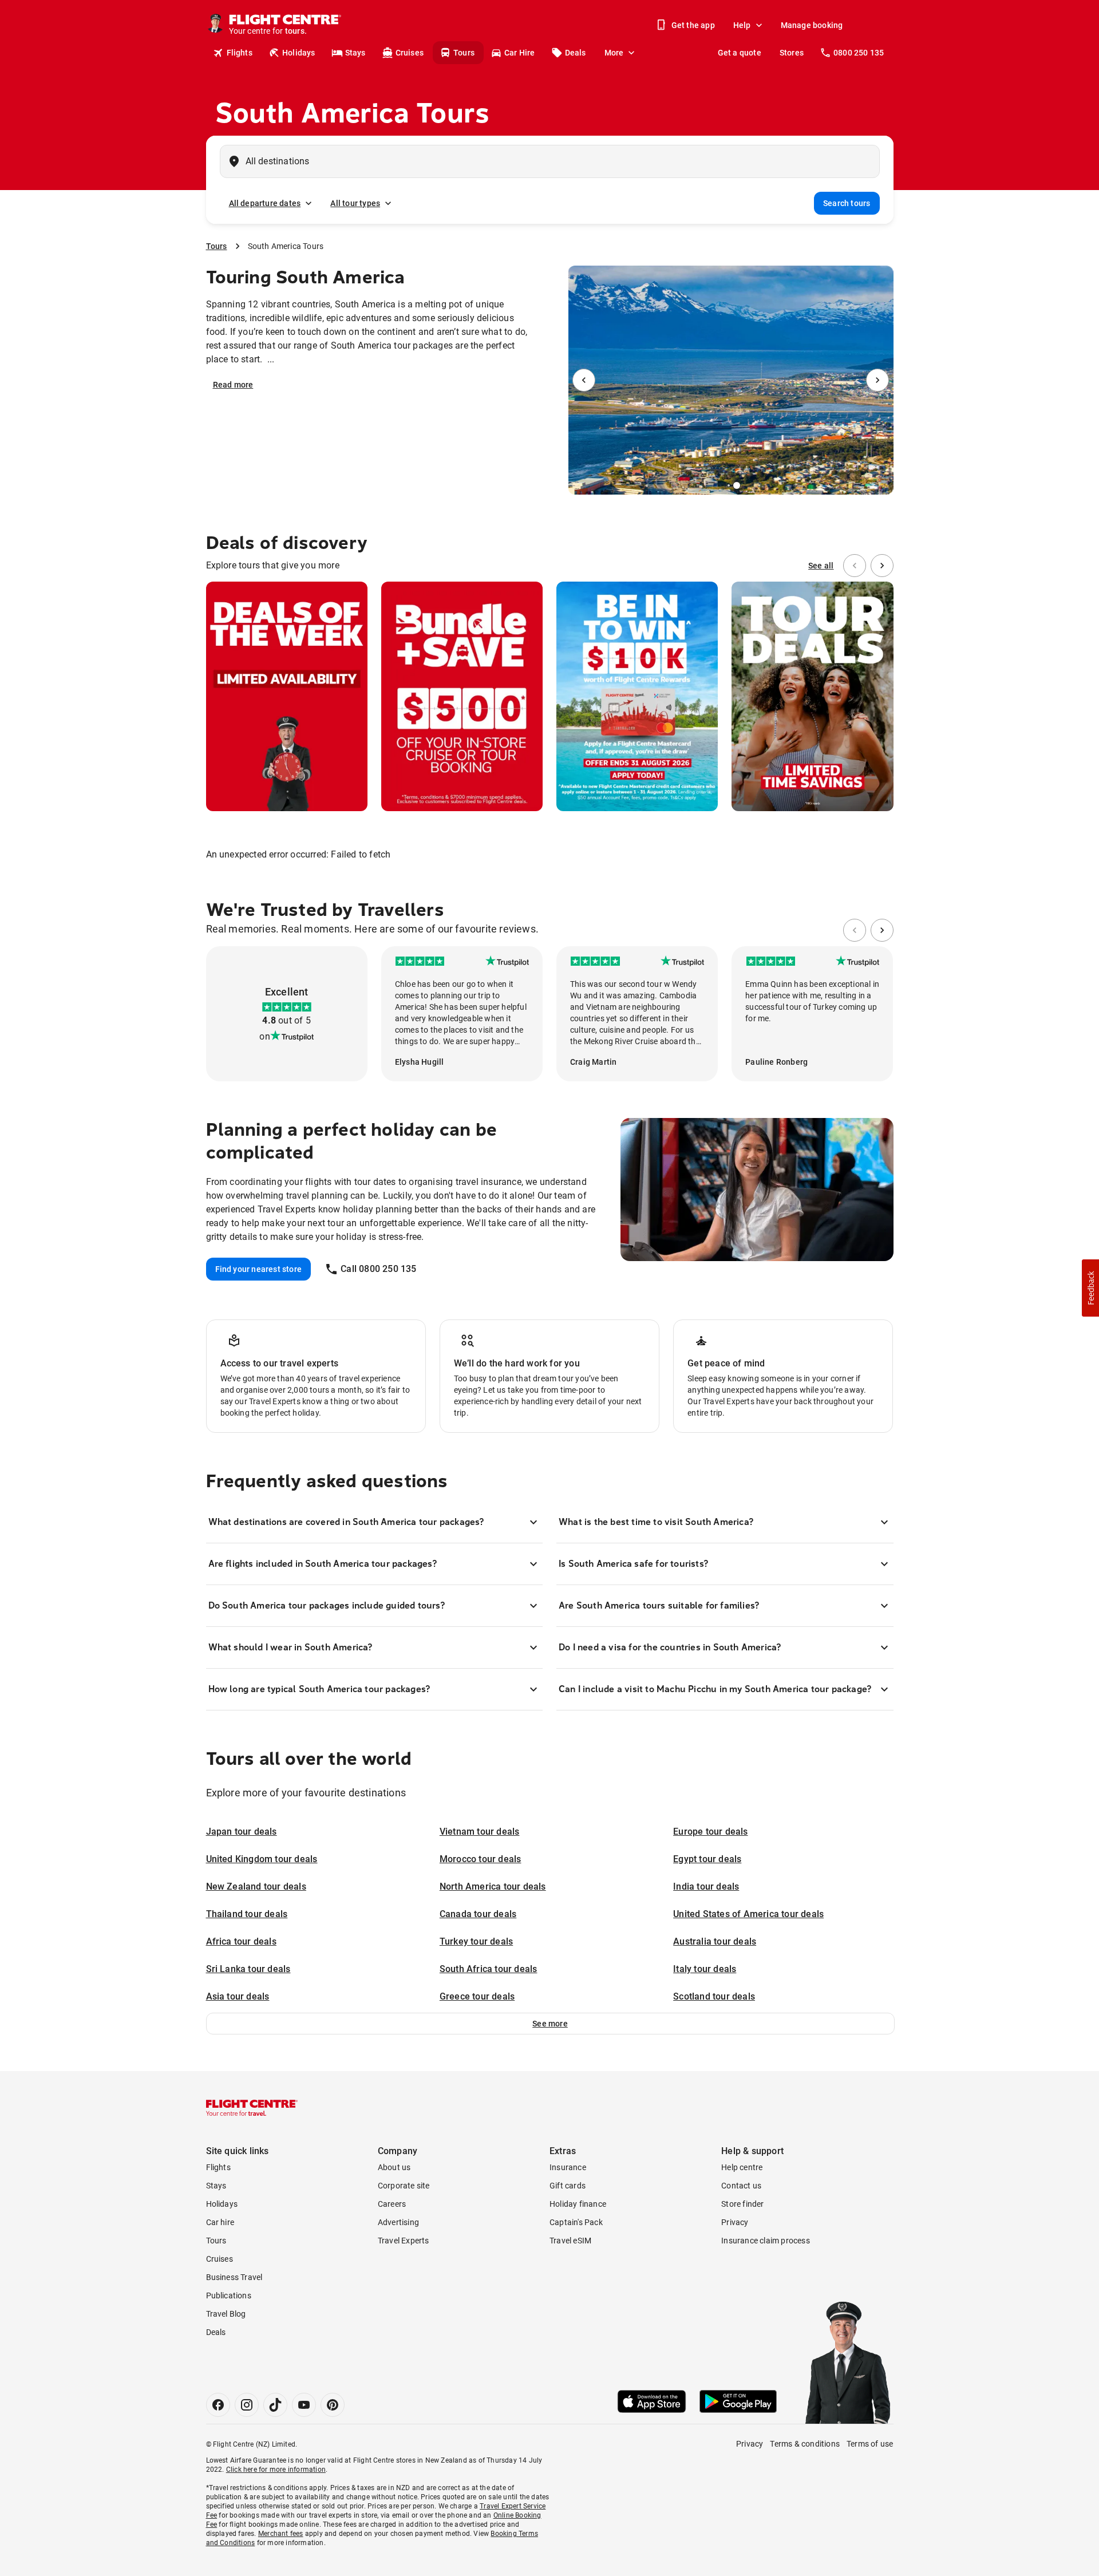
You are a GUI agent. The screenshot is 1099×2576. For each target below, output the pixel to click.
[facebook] (218, 2405)
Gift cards (568, 2186)
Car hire (220, 2222)
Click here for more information (276, 2470)
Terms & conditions (805, 2444)
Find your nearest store (259, 1269)
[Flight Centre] (252, 2108)
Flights (240, 53)
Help (742, 25)
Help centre (742, 2167)
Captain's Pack (576, 2222)
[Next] (877, 380)
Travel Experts (404, 2241)
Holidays (299, 53)
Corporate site (404, 2186)
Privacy (735, 2222)
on (264, 1036)
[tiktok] (275, 2405)
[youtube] (304, 2405)
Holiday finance (578, 2204)
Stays (355, 53)
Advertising (398, 2222)
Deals (576, 53)
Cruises (410, 53)
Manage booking (812, 25)
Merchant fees (281, 2534)
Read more (233, 385)
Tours (464, 53)
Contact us (741, 2186)
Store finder (742, 2204)
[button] (550, 2024)
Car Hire (520, 53)
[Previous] (584, 380)
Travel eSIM (570, 2241)
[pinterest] (333, 2405)
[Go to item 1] (732, 485)
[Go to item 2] (737, 485)
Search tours (847, 203)
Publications (229, 2296)
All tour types (355, 203)
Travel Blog (226, 2314)
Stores (792, 53)
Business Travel (234, 2277)
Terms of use (870, 2444)
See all (821, 566)
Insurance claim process (766, 2241)
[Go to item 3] (740, 485)
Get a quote (740, 53)
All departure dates (265, 203)
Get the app (693, 25)
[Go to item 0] (724, 485)
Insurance (568, 2167)
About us (394, 2167)
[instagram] (247, 2405)
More (614, 53)
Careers (392, 2204)
